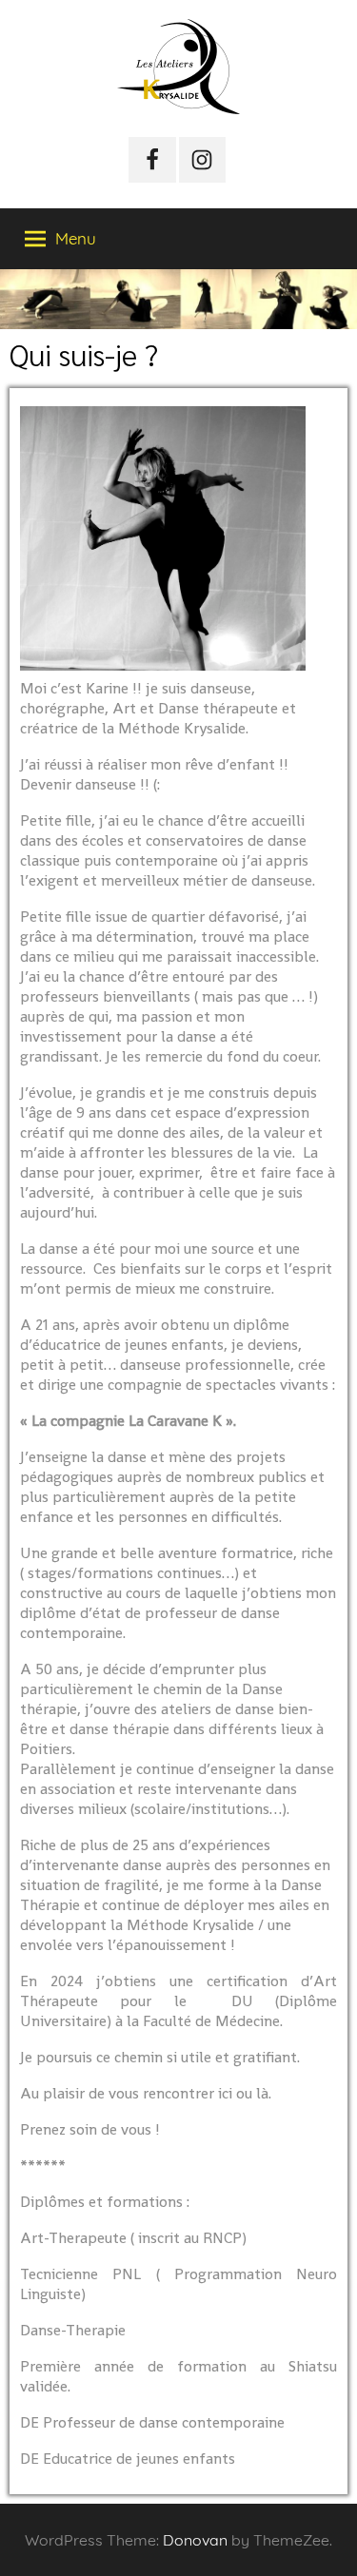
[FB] (152, 160)
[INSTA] (203, 160)
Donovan (195, 2540)
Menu (76, 238)
